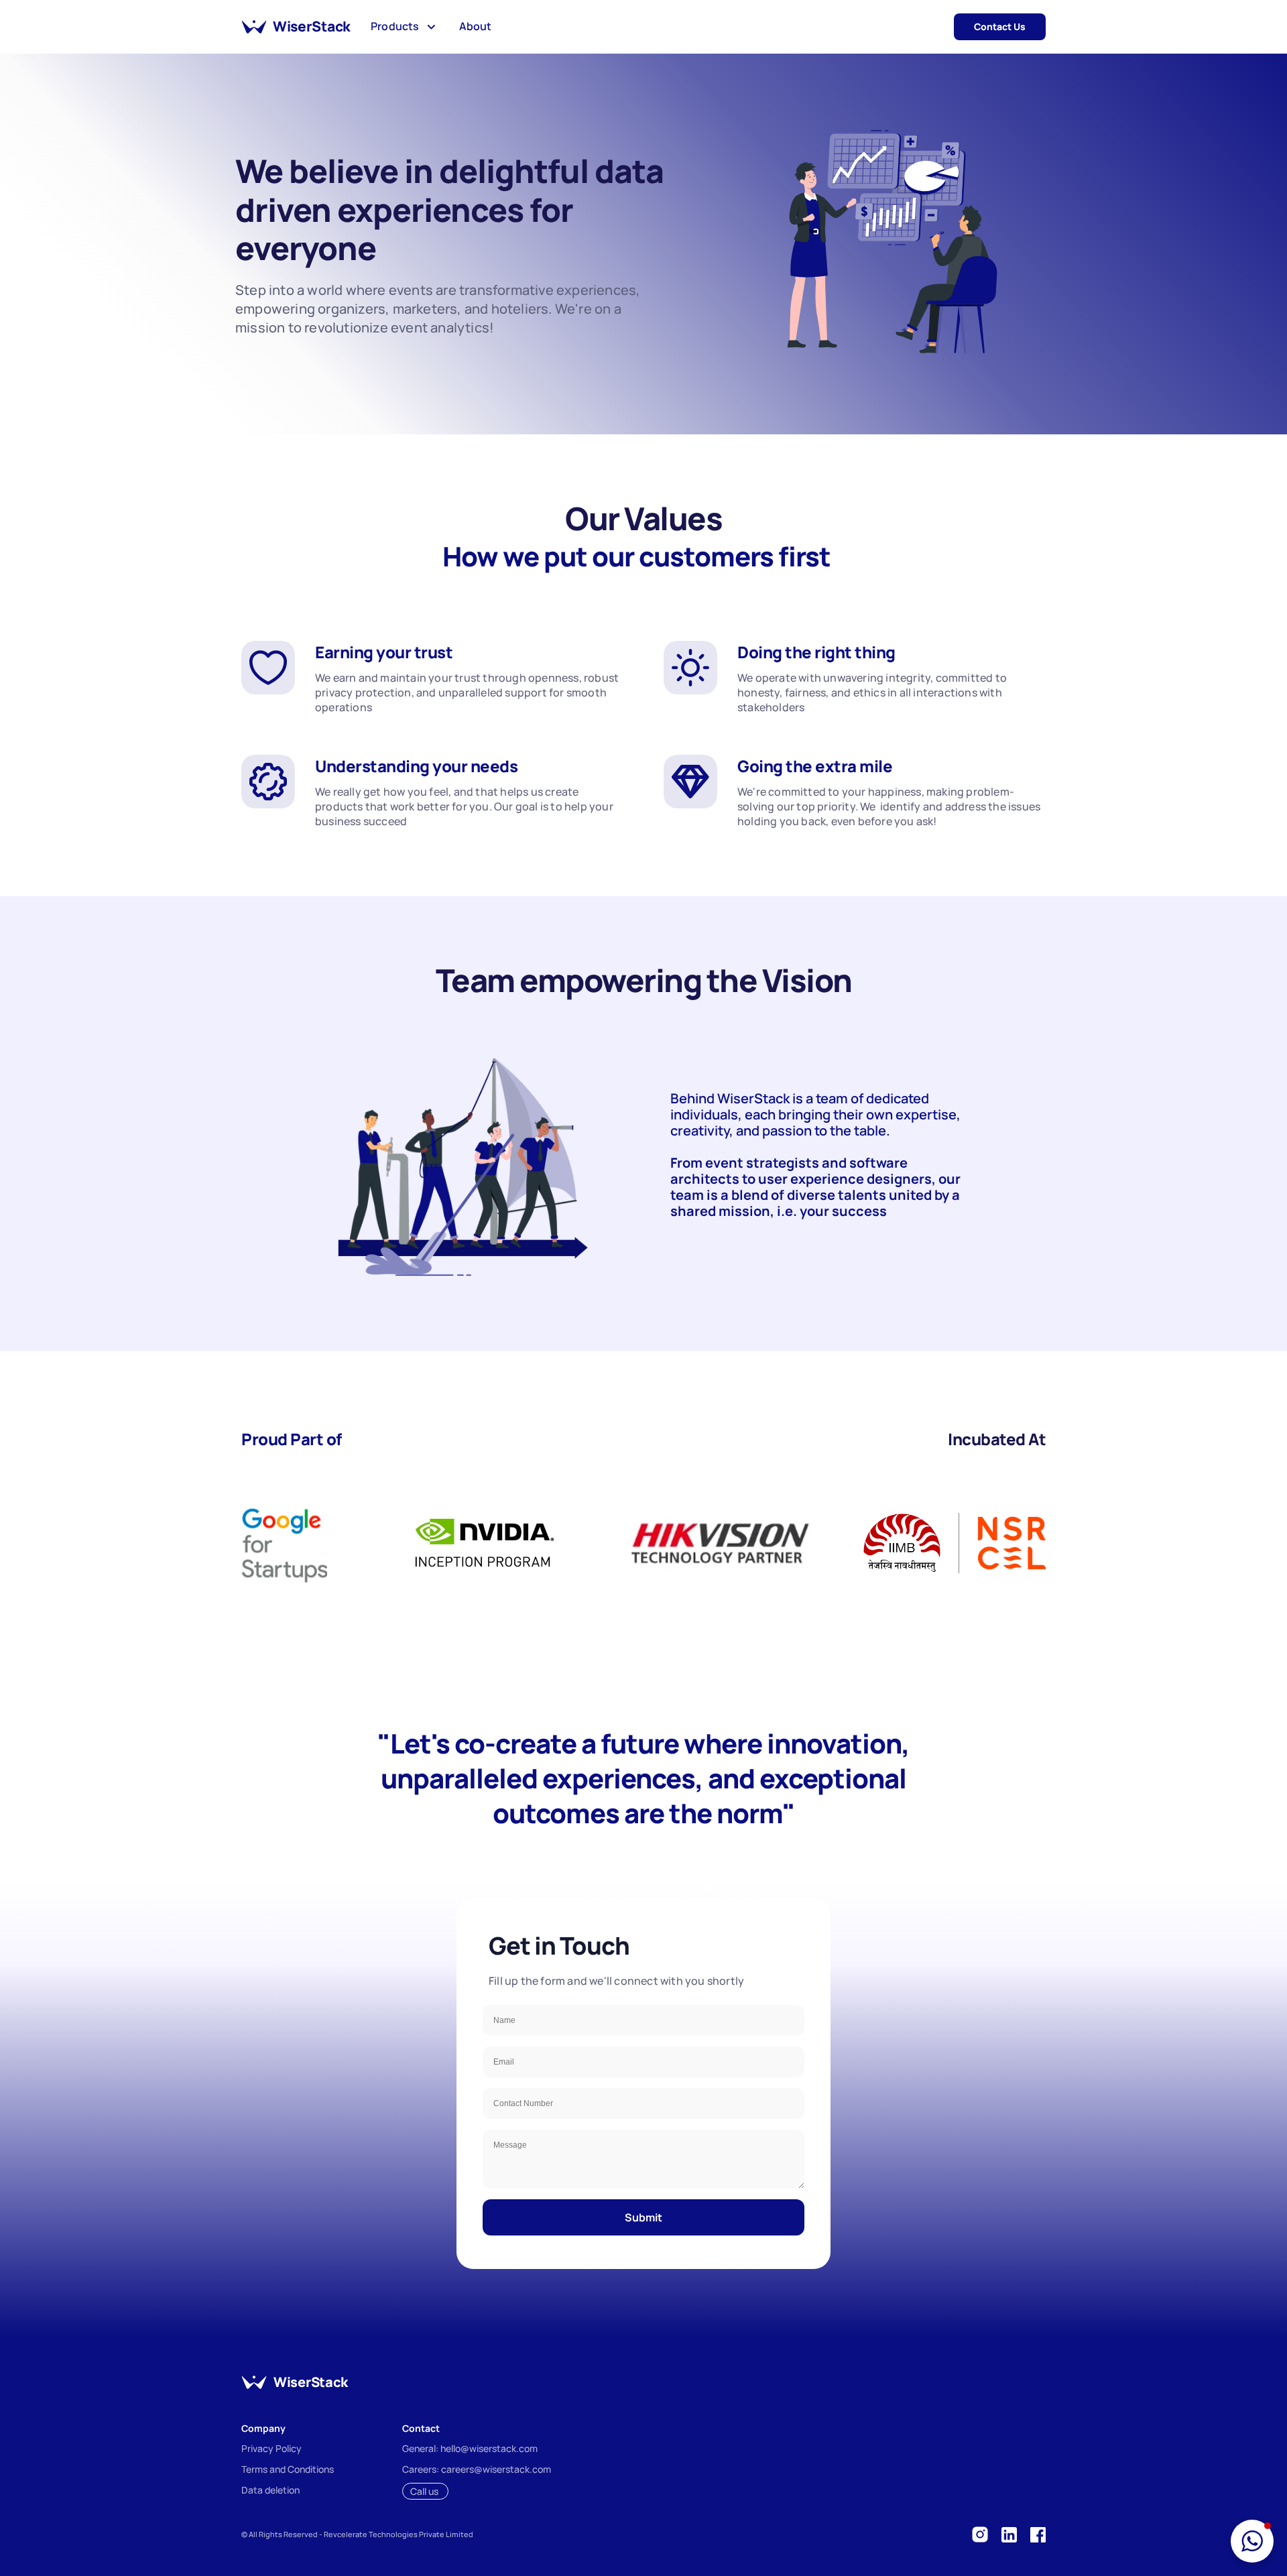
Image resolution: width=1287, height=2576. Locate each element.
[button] (1252, 2541)
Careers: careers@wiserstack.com (477, 2469)
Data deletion (270, 2490)
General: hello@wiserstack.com (470, 2448)
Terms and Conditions (288, 2469)
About (475, 26)
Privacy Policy (271, 2448)
